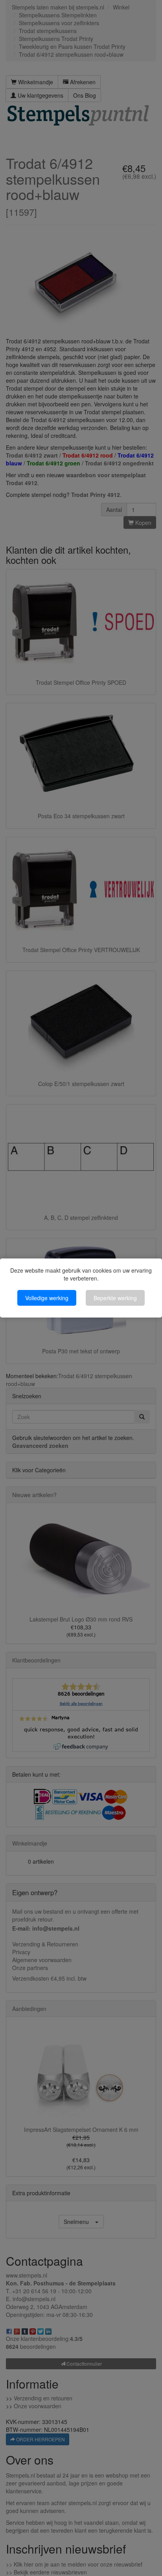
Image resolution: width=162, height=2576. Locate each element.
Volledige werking (47, 1298)
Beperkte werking (115, 1298)
